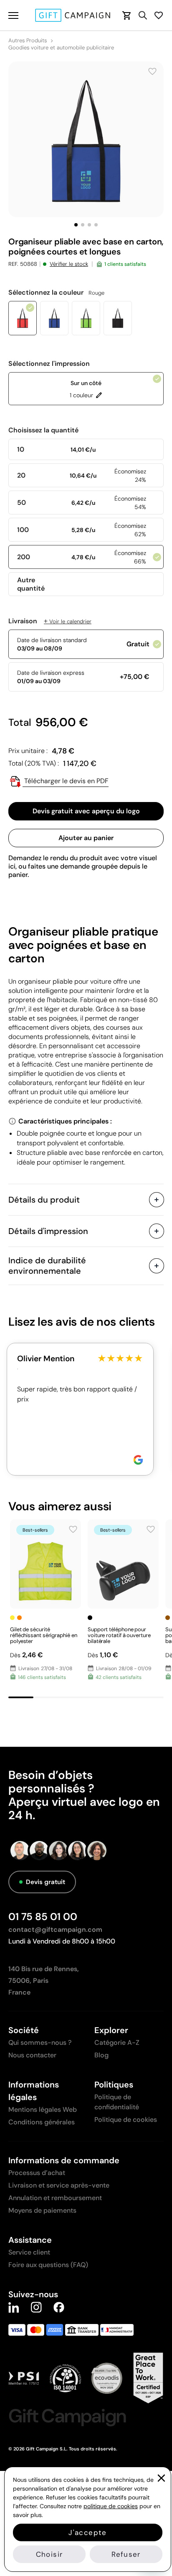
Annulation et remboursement (55, 2198)
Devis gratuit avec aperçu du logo (86, 811)
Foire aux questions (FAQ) (48, 2265)
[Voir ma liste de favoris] (159, 15)
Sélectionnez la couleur (56, 293)
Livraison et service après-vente (59, 2185)
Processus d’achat (37, 2173)
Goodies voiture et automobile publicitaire (61, 48)
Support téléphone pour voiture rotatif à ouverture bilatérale (119, 1635)
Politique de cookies (126, 2120)
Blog (101, 2055)
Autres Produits (28, 41)
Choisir (49, 2554)
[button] (76, 225)
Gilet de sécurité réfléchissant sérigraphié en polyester (43, 1635)
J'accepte (87, 2532)
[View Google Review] (138, 1460)
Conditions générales (42, 2122)
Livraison (50, 621)
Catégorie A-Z (117, 2043)
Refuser (126, 2554)
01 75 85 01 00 (43, 1917)
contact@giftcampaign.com (55, 1929)
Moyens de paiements (42, 2210)
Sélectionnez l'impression (49, 364)
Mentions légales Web (43, 2109)
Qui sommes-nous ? (40, 2043)
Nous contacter (32, 2055)
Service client (29, 2252)
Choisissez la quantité (43, 430)
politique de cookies (111, 2506)
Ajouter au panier (86, 838)
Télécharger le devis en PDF (66, 781)
